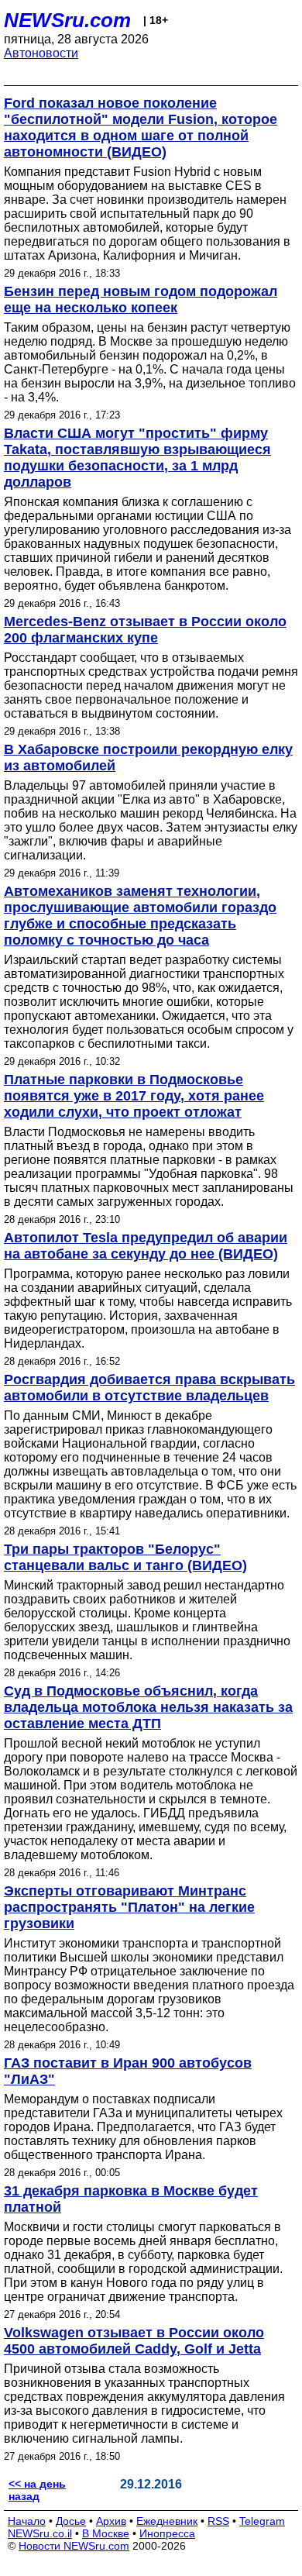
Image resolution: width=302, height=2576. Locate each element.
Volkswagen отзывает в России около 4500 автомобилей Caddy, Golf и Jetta (134, 2341)
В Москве (106, 2533)
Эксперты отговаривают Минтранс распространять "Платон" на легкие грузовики (129, 1907)
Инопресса (167, 2533)
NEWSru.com (67, 20)
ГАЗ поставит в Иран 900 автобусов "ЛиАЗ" (128, 2071)
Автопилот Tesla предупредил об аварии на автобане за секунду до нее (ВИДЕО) (146, 1246)
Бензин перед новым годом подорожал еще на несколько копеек (141, 300)
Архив (111, 2521)
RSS (218, 2521)
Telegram (262, 2521)
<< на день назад (37, 2490)
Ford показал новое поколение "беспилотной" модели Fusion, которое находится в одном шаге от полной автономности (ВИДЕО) (141, 127)
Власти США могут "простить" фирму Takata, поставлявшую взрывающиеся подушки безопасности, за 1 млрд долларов (137, 458)
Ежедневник (167, 2521)
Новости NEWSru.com (74, 2546)
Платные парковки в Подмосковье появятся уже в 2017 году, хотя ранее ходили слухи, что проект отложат (134, 1096)
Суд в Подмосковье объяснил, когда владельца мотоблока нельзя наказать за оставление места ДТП (148, 1707)
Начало (27, 2521)
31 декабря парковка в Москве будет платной (131, 2199)
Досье (71, 2521)
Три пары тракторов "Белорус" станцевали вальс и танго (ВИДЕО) (125, 1557)
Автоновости (41, 53)
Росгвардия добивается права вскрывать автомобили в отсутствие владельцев (149, 1388)
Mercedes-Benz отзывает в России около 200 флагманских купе (145, 630)
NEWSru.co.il (40, 2533)
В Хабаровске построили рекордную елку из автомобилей (148, 758)
